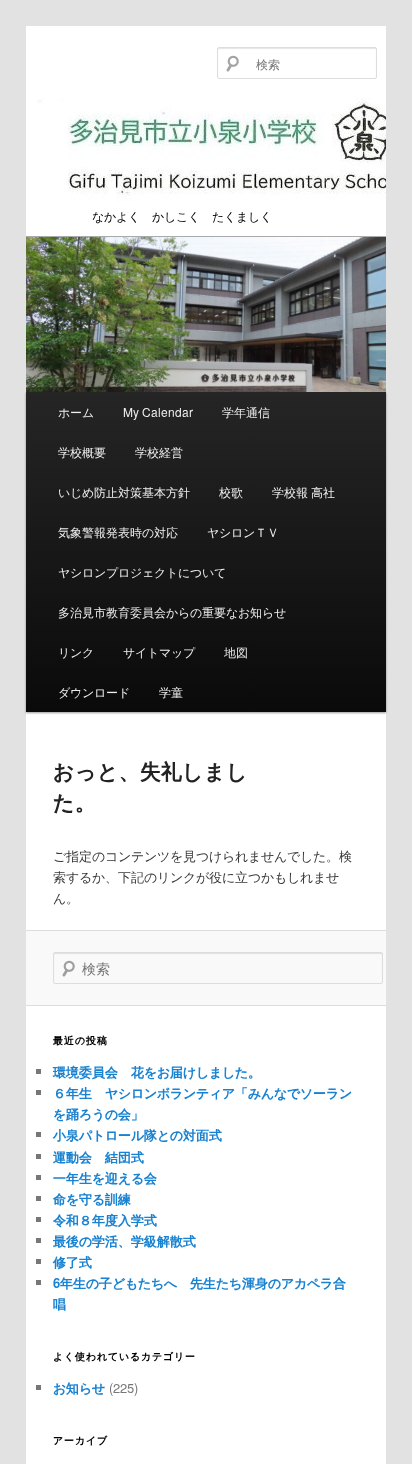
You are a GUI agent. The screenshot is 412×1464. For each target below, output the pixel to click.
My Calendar (158, 411)
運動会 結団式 (98, 1156)
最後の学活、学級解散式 (124, 1240)
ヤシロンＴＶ (243, 531)
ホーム (76, 411)
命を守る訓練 (92, 1198)
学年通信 (246, 411)
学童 (171, 691)
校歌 (231, 491)
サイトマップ (159, 651)
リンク (76, 651)
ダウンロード (94, 691)
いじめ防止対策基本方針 (124, 491)
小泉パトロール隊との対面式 (137, 1134)
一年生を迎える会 (105, 1177)
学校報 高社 (303, 491)
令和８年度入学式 (105, 1219)
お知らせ (79, 1387)
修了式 (72, 1261)
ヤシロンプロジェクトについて (142, 571)
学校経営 (159, 451)
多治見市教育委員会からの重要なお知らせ (172, 611)
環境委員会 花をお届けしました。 (157, 1071)
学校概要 (82, 451)
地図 (236, 651)
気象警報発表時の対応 (118, 531)
